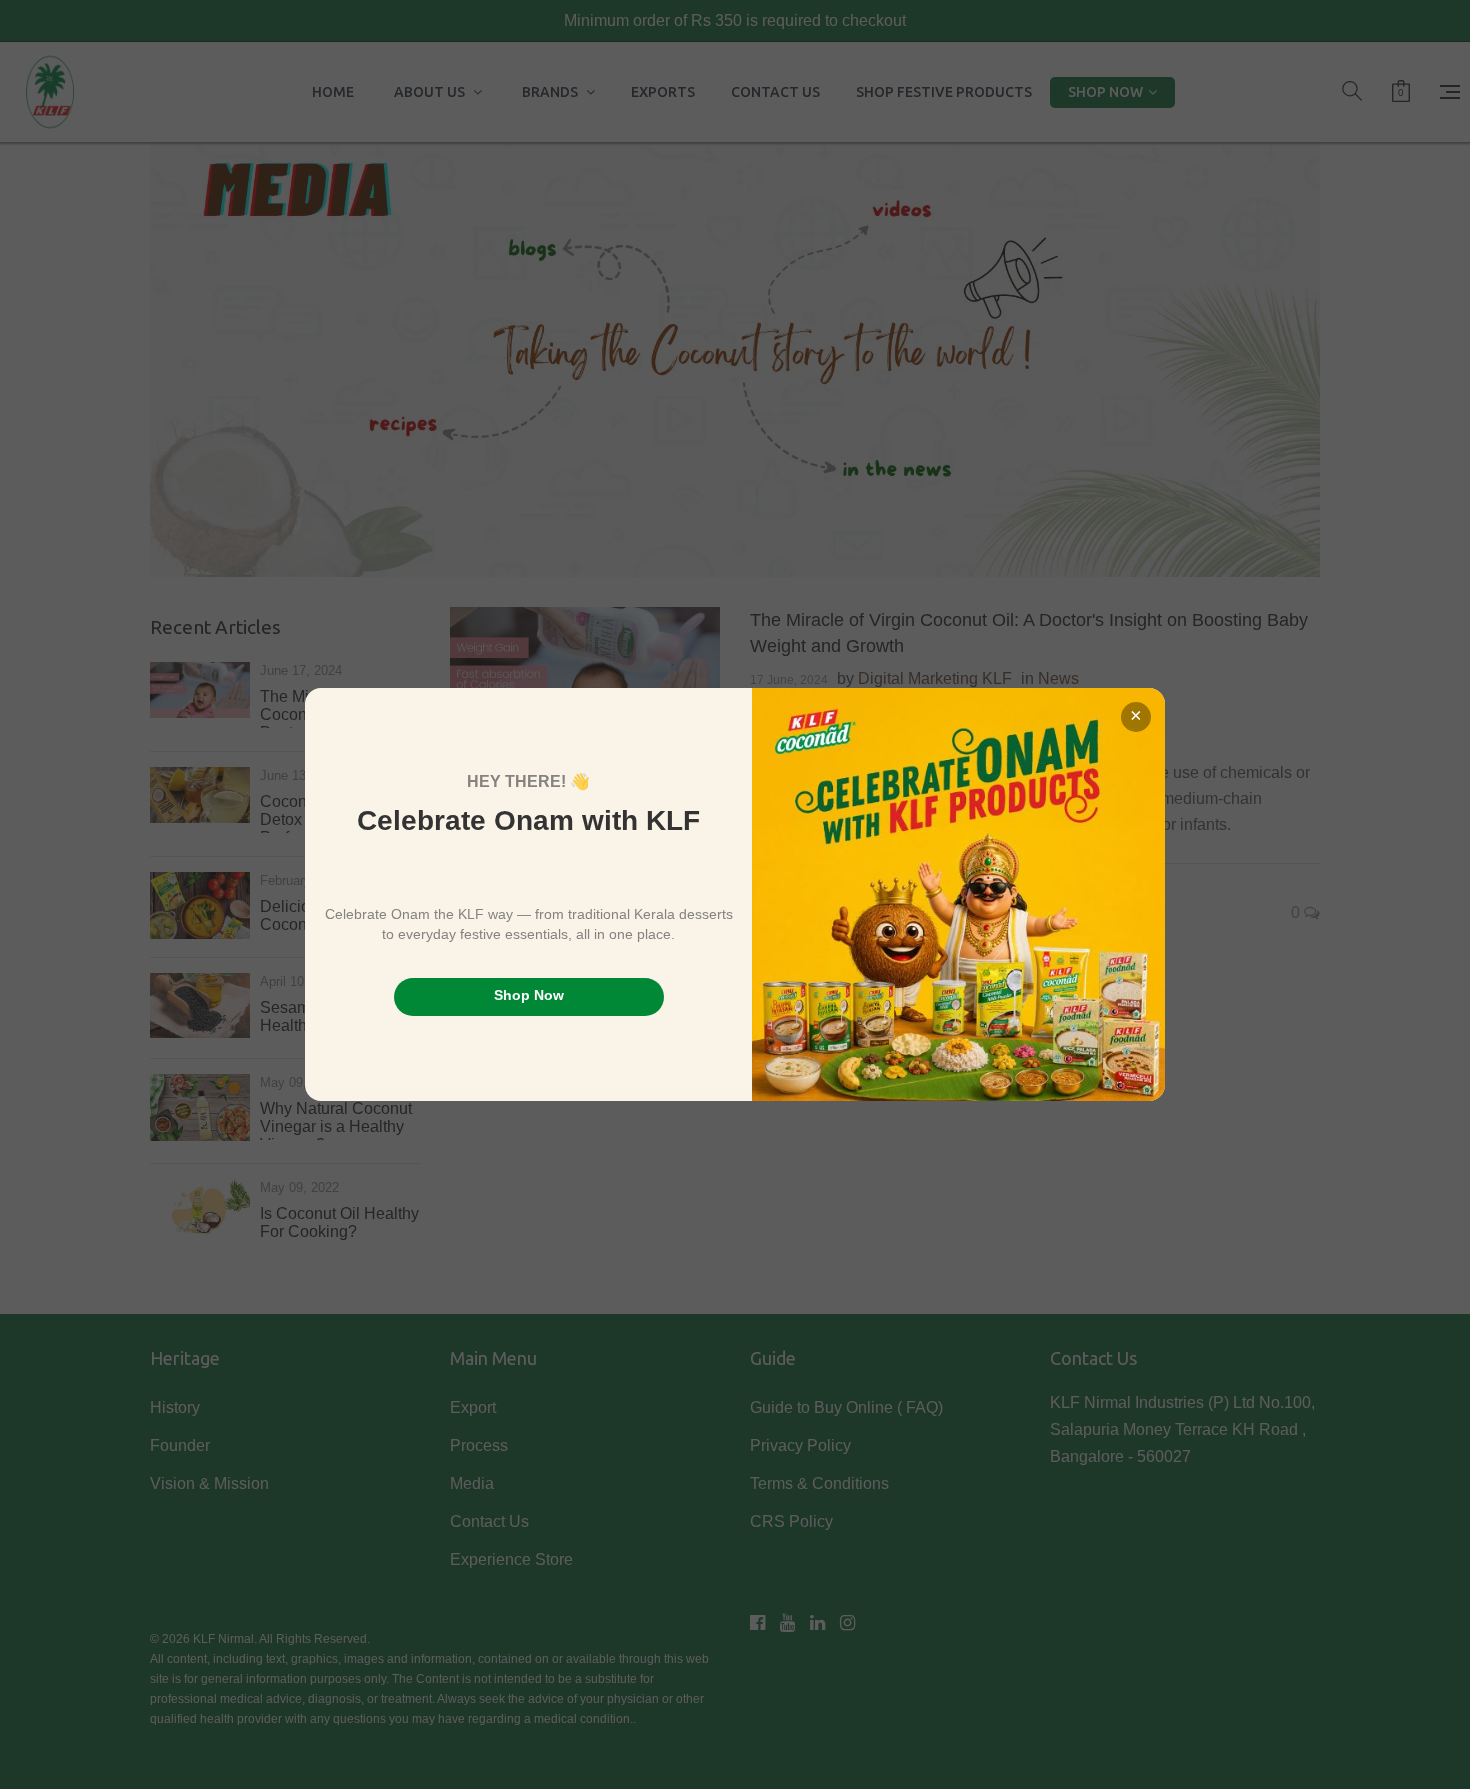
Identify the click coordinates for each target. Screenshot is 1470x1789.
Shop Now (529, 995)
